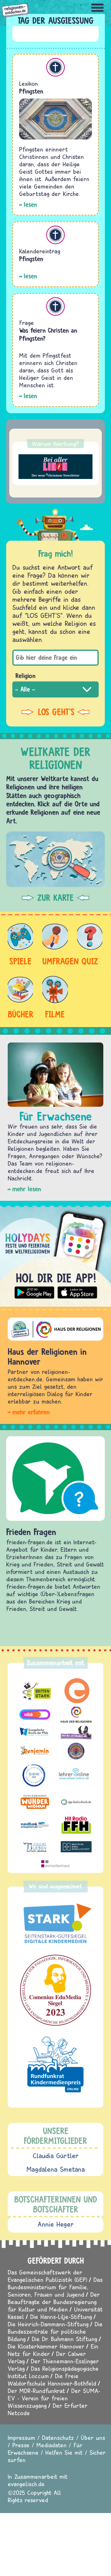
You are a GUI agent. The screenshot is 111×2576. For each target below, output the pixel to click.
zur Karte (55, 898)
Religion (25, 676)
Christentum (55, 67)
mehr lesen (27, 1189)
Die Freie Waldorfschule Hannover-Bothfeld (52, 2380)
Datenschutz (58, 2438)
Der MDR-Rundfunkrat (36, 2391)
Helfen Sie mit (64, 2452)
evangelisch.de (26, 2484)
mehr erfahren (31, 1412)
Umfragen (55, 961)
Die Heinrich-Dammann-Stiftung (48, 2324)
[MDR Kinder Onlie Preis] (55, 2064)
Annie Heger (56, 2224)
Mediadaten (51, 2445)
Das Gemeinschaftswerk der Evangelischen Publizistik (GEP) (47, 2276)
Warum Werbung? (55, 444)
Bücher (20, 1014)
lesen (30, 204)
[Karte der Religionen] (55, 859)
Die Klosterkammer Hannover (46, 2346)
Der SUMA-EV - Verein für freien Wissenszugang (54, 2398)
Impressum (21, 2438)
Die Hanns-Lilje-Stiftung (61, 2317)
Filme (55, 1014)
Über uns (93, 2438)
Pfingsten (31, 91)
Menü (97, 8)
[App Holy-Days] (55, 1254)
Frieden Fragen (31, 1532)
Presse (21, 2445)
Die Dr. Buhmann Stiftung (64, 2339)
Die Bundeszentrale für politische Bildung (55, 2331)
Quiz (90, 961)
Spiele (20, 961)
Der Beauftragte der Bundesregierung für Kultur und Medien (54, 2302)
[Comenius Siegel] (55, 1990)
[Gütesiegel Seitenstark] (55, 1924)
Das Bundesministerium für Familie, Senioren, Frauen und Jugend (55, 2287)
